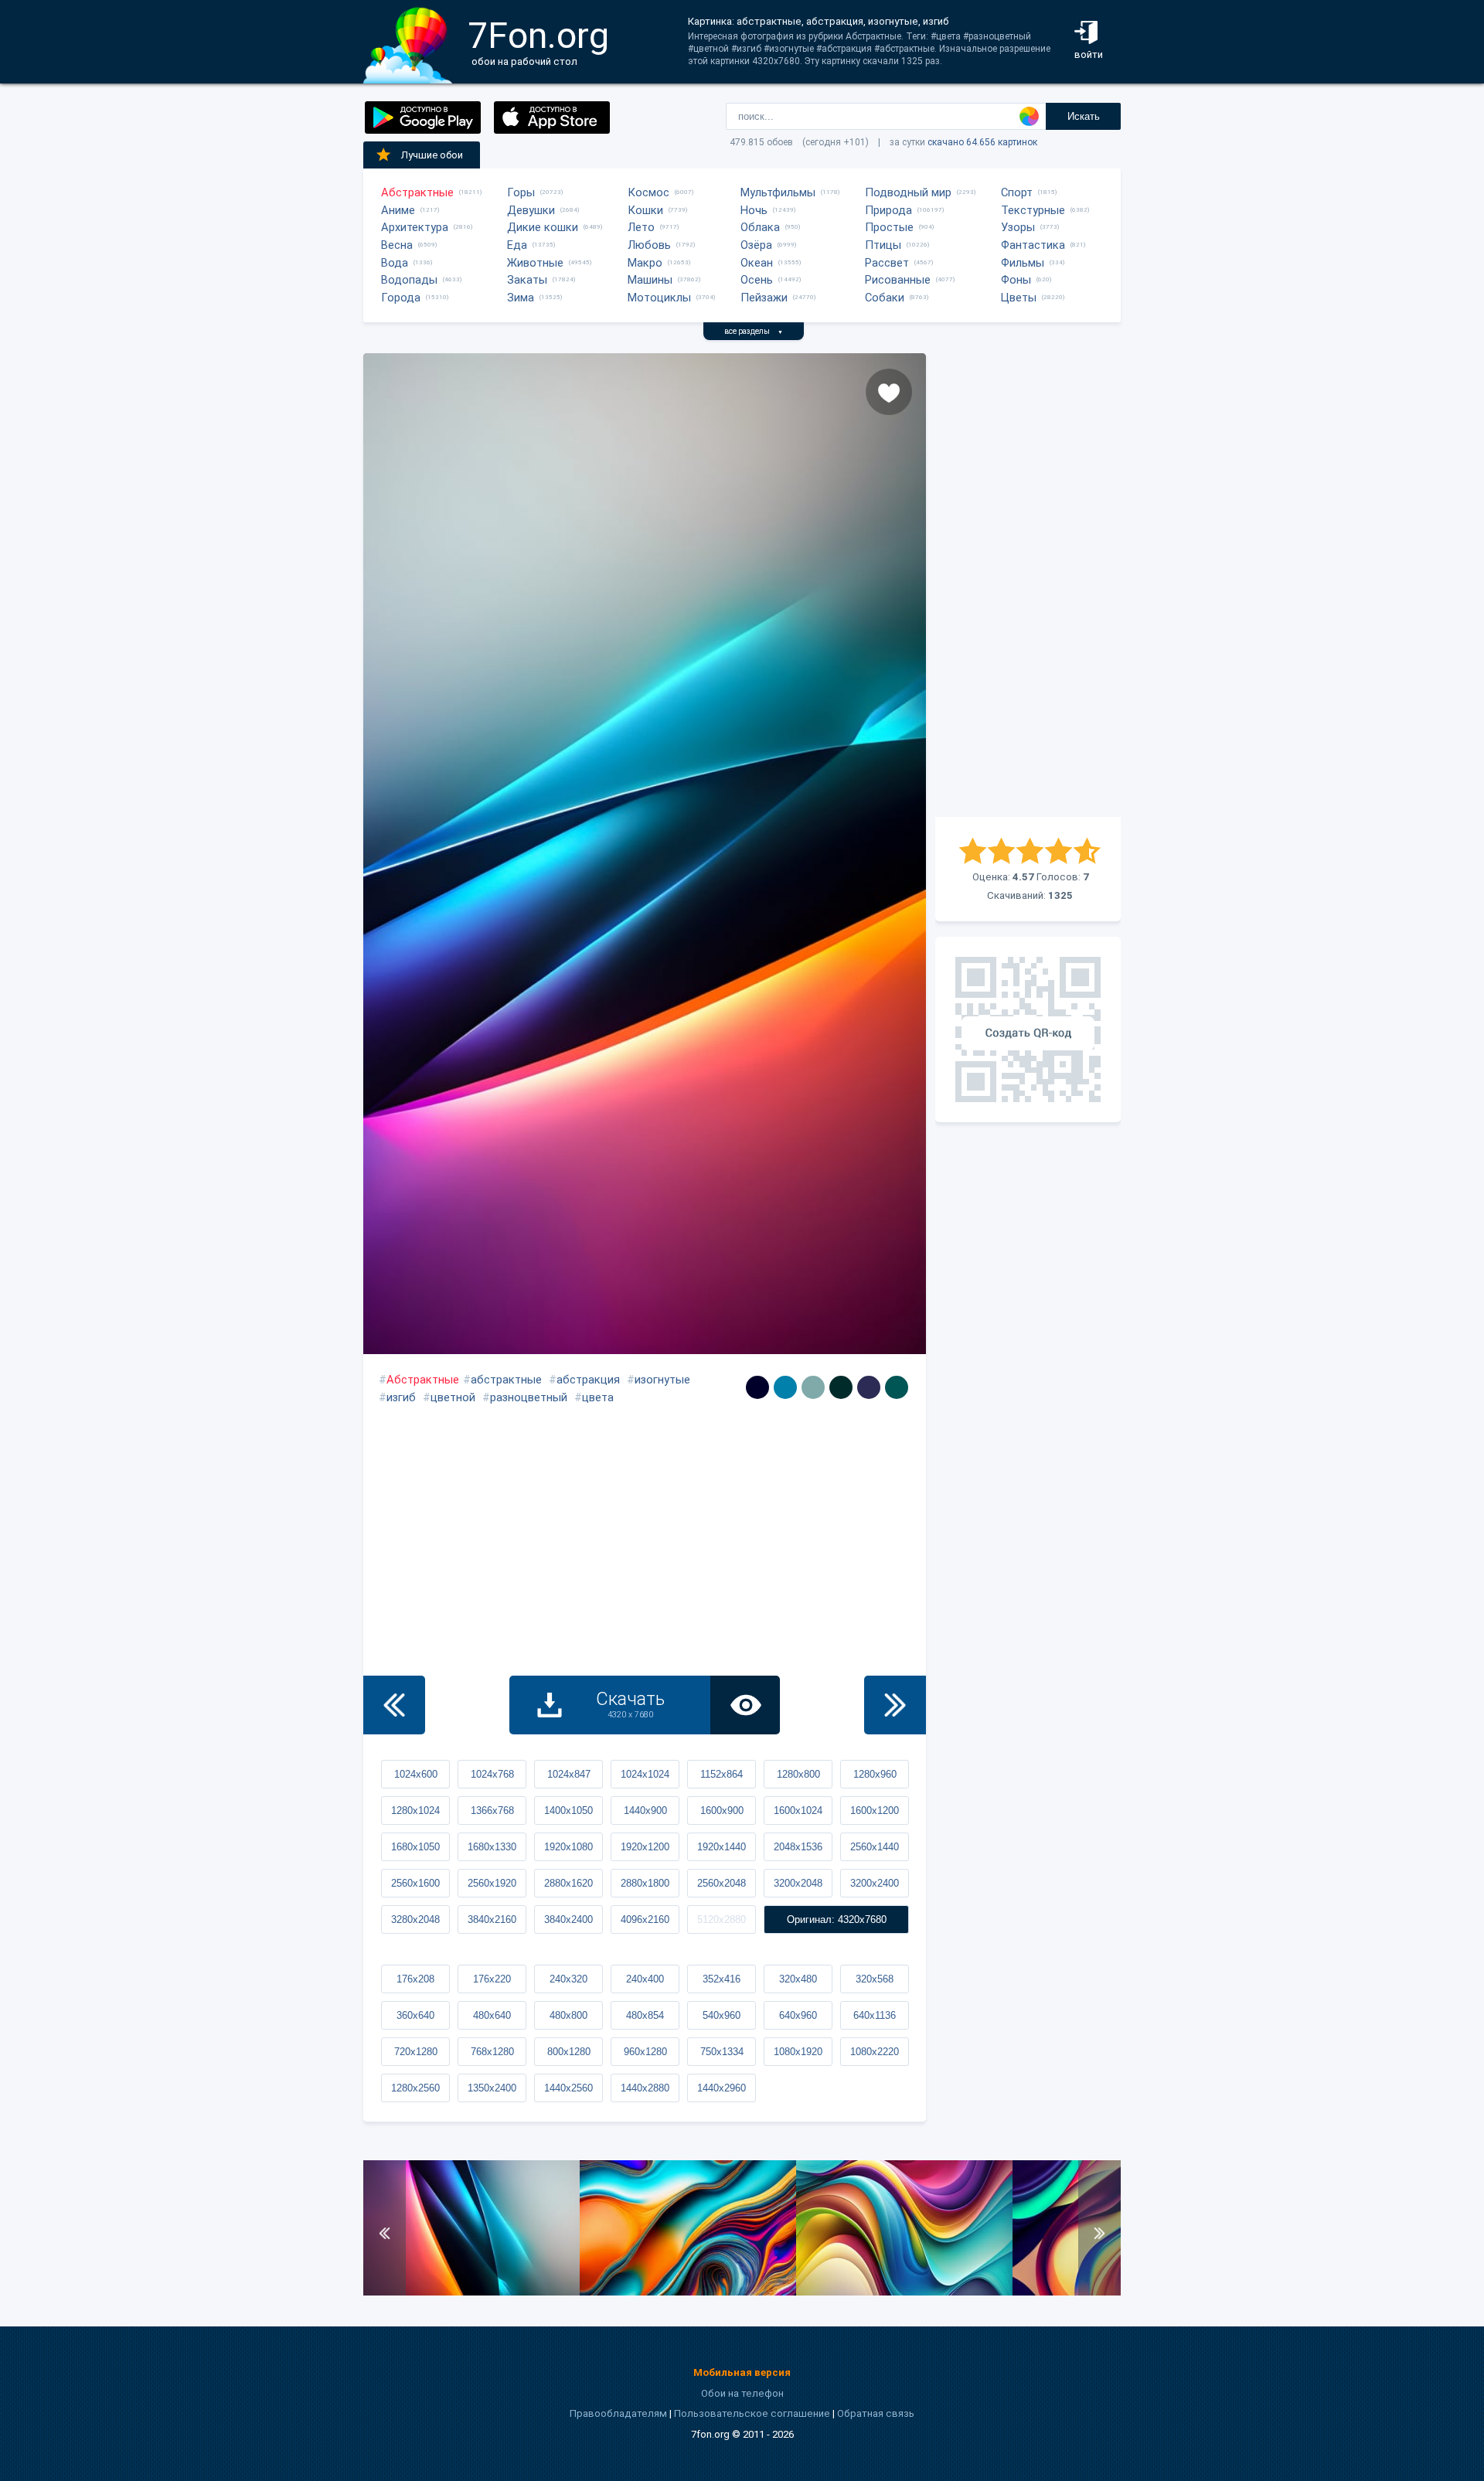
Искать (1084, 116)
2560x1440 (875, 1847)
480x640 (492, 2015)
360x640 (415, 2015)
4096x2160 (645, 1919)
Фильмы (1023, 263)
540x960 (722, 2015)
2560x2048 (722, 1883)
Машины (650, 280)
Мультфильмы (778, 192)
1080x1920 (798, 2052)
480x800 (568, 2015)
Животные (535, 263)
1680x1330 (492, 1847)
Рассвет (887, 263)
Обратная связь (876, 2413)
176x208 (415, 1979)
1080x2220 (875, 2052)
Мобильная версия (742, 2372)
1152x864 (722, 1774)
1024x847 (569, 1774)
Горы (521, 192)
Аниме (398, 210)
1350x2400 (492, 2088)
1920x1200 (645, 1847)
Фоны (1016, 280)
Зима (521, 298)
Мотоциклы (659, 298)
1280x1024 (415, 1811)
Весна (397, 245)
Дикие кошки (543, 227)
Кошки (645, 210)
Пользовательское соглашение (752, 2413)
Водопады (409, 280)
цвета (598, 1397)
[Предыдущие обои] (394, 1705)
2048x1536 (798, 1847)
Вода (395, 263)
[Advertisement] (1028, 585)
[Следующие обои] (895, 1705)
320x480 (798, 1979)
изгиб (401, 1397)
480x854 (645, 2015)
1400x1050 (568, 1811)
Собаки (885, 298)
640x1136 (875, 2015)
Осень (757, 280)
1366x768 (492, 1811)
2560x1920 (492, 1883)
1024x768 (492, 1774)
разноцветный (529, 1397)
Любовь (649, 245)
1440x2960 (722, 2088)
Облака (760, 227)
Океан (757, 263)
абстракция (588, 1380)
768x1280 (492, 2052)
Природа (888, 210)
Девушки (531, 210)
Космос (648, 192)
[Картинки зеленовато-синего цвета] (785, 1387)
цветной (453, 1397)
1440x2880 (645, 2088)
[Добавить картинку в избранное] (889, 392)
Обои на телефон (742, 2393)
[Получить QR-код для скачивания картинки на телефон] (1028, 1029)
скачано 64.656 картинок (982, 142)
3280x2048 (415, 1919)
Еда (517, 245)
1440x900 (645, 1811)
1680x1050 (415, 1847)
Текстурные (1033, 210)
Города (401, 298)
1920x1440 (722, 1847)
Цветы (1019, 298)
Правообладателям (618, 2413)
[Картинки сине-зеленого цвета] (841, 1387)
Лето (641, 227)
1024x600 (416, 1774)
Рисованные (898, 280)
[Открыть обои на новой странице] (745, 1705)
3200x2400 (875, 1883)
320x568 (875, 1979)
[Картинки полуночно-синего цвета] (869, 1387)
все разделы (754, 331)
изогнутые (662, 1380)
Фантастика (1033, 245)
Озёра (756, 245)
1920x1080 (568, 1847)
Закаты (527, 280)
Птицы (883, 245)
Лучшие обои (432, 155)
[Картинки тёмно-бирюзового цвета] (897, 1387)
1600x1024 (798, 1811)
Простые (889, 227)
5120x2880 (722, 1919)
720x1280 (416, 2052)
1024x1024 (645, 1774)
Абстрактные (417, 192)
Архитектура (415, 227)
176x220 (492, 1979)
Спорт (1017, 192)
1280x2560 (415, 2088)
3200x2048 (798, 1883)
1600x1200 (875, 1811)
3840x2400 (568, 1919)
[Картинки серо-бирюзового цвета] (813, 1387)
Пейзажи (764, 298)
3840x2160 (492, 1919)
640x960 (798, 2015)
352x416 (722, 1979)
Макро (645, 263)
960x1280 (645, 2052)
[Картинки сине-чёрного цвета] (757, 1387)
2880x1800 (645, 1883)
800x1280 (569, 2052)
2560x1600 (415, 1883)
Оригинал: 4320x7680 (837, 1919)
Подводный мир (908, 192)
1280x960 (875, 1774)
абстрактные (506, 1380)
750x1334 (722, 2052)
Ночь (754, 210)
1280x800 (798, 1774)
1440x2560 (568, 2088)
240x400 (645, 1979)
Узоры (1018, 227)
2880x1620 (568, 1883)
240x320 (568, 1979)
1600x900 (722, 1811)
